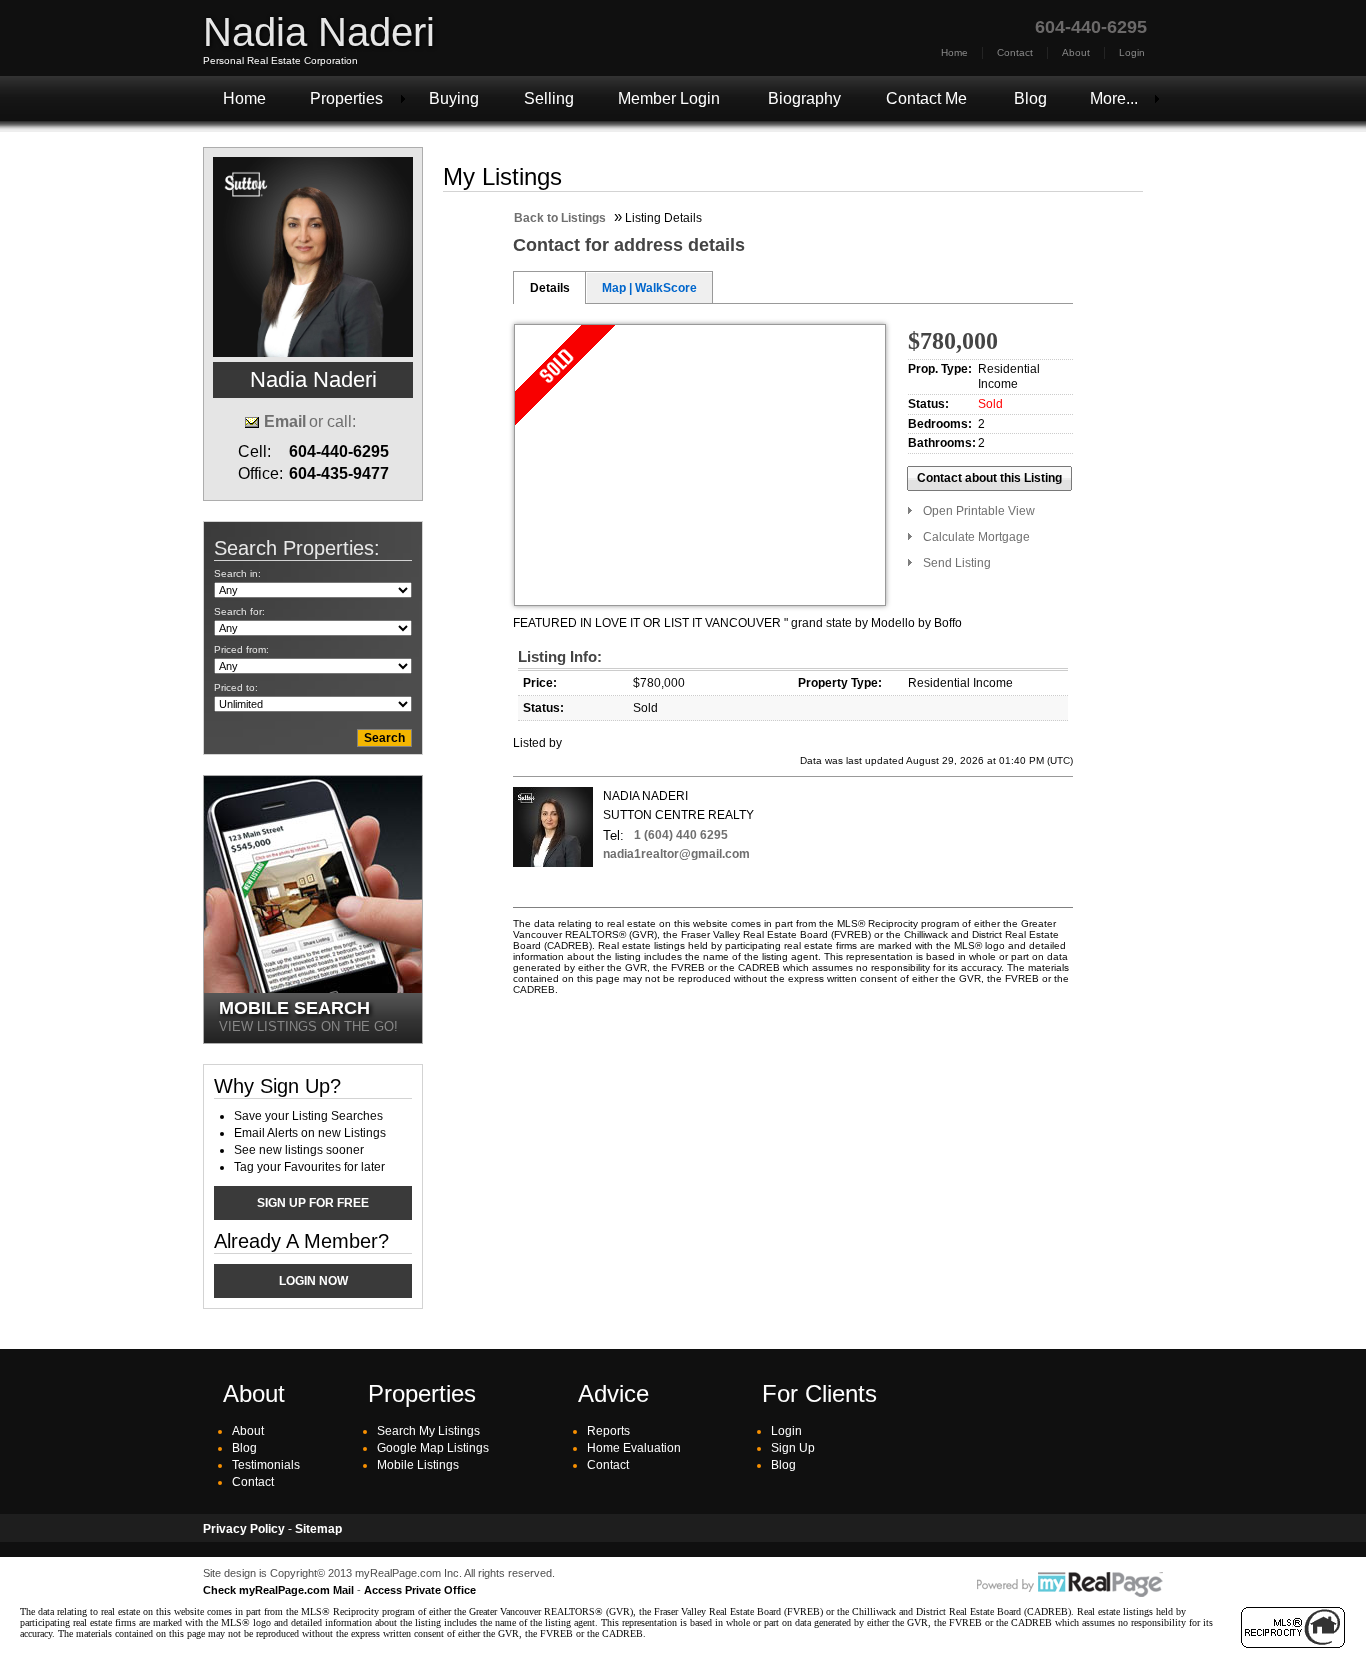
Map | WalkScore (649, 288)
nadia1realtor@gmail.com (676, 854)
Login (1132, 52)
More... (1114, 98)
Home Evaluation (634, 1448)
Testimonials (266, 1465)
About (1076, 52)
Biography (804, 98)
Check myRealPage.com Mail (278, 1590)
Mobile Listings (418, 1465)
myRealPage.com (1070, 1585)
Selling (549, 98)
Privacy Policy (244, 1529)
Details (550, 288)
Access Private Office (420, 1590)
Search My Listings (428, 1431)
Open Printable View (979, 511)
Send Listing (957, 563)
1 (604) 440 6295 (681, 835)
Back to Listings (560, 218)
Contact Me (926, 98)
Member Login (669, 98)
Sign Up (793, 1448)
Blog (1030, 98)
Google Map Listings (433, 1448)
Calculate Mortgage (976, 537)
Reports (608, 1431)
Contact (1015, 52)
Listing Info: (560, 656)
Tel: (613, 835)
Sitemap (318, 1529)
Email (285, 421)
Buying (454, 98)
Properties (346, 98)
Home (954, 52)
